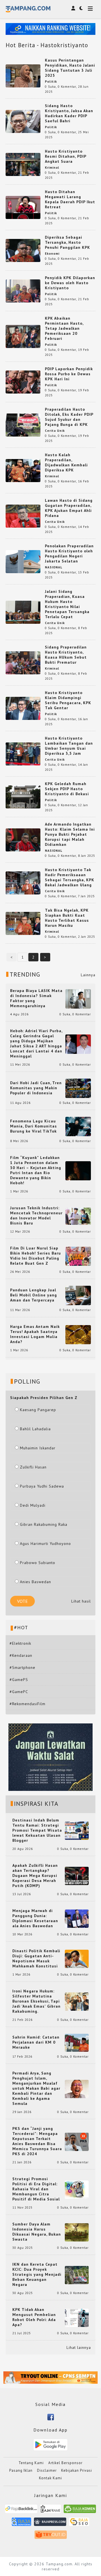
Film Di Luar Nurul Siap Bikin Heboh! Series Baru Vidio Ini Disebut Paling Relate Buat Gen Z (35, 1256)
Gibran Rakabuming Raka (44, 1524)
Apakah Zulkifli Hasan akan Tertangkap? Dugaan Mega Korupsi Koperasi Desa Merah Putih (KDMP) (35, 1875)
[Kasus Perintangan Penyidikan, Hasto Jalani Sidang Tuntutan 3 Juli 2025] (23, 75)
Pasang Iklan (21, 2470)
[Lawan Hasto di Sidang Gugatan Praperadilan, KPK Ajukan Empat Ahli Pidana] (23, 516)
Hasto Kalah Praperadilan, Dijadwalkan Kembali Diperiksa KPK (66, 462)
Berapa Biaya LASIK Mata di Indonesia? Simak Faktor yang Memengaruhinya (36, 998)
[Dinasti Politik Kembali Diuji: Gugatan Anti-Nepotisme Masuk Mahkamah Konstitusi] (77, 1958)
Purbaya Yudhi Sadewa (42, 1486)
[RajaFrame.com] (50, 2511)
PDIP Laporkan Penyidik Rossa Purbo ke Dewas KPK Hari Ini (69, 374)
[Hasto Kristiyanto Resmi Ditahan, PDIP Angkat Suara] (23, 164)
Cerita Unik (55, 431)
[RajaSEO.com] (79, 2524)
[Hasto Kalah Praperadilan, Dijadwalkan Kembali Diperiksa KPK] (23, 470)
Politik (51, 82)
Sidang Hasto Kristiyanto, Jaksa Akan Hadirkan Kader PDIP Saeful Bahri (69, 113)
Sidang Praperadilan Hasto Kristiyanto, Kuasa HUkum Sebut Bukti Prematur (66, 655)
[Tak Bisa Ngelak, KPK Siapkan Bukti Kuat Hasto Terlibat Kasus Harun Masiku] (23, 923)
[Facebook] (51, 2417)
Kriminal (52, 168)
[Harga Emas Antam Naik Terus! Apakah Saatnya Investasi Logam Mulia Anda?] (78, 1334)
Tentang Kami (31, 2463)
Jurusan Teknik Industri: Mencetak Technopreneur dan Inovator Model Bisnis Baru (36, 1215)
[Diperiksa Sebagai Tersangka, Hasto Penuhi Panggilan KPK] (23, 250)
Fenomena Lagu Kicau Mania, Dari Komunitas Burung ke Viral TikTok (34, 1126)
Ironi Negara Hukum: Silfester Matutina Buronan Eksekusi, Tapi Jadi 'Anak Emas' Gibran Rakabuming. (36, 2001)
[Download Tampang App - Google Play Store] (50, 2444)
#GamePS (19, 1680)
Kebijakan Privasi (77, 2470)
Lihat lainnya (79, 2347)
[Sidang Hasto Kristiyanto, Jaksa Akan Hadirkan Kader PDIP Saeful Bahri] (23, 121)
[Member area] (73, 8)
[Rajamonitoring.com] (21, 2524)
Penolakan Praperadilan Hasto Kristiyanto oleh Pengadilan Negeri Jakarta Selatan (69, 553)
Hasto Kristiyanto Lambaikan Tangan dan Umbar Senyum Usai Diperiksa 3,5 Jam (69, 746)
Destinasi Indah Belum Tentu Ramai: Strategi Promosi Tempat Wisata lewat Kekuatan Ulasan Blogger (37, 1830)
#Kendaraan (21, 1655)
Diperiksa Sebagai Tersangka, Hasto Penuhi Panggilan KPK (67, 242)
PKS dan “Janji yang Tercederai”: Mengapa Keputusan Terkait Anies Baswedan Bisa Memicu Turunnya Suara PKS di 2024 (37, 2141)
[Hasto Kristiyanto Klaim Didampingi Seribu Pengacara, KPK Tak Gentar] (23, 708)
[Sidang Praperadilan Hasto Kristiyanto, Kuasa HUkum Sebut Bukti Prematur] (23, 662)
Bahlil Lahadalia (35, 1429)
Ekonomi (52, 254)
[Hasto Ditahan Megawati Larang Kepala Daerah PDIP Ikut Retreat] (23, 207)
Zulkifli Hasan (33, 1467)
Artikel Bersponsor (65, 2463)
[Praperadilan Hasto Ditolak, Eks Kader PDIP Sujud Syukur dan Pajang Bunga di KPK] (23, 424)
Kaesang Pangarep (38, 1410)
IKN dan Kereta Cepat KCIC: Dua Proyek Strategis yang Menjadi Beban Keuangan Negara (37, 2274)
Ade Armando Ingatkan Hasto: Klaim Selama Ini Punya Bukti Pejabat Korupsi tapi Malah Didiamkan (70, 834)
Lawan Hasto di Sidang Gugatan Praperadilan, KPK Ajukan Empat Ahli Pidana (69, 508)
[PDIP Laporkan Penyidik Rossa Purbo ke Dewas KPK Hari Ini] (23, 381)
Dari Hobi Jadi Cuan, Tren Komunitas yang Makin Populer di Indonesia (36, 1088)
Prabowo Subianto (38, 1563)
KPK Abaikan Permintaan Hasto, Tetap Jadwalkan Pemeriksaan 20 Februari (64, 328)
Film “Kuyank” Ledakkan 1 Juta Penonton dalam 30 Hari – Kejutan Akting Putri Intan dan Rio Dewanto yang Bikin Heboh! (36, 1170)
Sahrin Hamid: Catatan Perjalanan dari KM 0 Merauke (36, 2042)
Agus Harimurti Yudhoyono (45, 1544)
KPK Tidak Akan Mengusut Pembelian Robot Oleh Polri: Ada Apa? (34, 2317)
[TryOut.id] (51, 2537)
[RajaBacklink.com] (21, 2511)
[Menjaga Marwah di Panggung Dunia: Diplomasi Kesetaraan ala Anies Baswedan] (77, 1918)
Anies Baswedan (35, 1582)
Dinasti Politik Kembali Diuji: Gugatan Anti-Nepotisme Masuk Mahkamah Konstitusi (36, 1958)
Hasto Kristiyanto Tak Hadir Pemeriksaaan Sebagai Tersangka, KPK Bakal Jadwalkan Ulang (70, 877)
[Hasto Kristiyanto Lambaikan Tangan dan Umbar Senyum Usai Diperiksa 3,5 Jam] (23, 753)
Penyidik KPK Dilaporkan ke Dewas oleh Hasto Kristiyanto (70, 283)
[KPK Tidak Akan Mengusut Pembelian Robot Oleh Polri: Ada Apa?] (77, 2317)
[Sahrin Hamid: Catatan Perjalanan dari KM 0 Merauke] (77, 2042)
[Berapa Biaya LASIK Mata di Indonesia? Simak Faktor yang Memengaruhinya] (78, 998)
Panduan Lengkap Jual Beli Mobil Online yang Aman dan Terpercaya (34, 1295)
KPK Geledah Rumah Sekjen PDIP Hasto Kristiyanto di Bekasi (67, 789)
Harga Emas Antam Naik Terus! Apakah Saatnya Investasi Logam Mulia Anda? (35, 1334)
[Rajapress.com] (50, 2524)
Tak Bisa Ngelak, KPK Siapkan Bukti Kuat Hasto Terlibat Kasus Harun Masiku (67, 918)
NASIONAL (54, 567)
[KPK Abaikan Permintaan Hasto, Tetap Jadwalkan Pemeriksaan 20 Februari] (23, 336)
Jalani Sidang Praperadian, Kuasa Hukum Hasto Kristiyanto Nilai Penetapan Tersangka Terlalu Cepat (67, 604)
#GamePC (19, 1692)
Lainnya (88, 975)
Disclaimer (47, 2470)
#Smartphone (22, 1667)
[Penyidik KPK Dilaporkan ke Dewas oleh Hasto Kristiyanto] (23, 290)
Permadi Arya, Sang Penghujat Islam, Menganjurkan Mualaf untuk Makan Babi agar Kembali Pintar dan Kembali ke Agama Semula (36, 2088)
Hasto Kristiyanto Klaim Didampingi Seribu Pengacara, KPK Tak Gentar (68, 700)
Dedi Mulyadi (33, 1505)
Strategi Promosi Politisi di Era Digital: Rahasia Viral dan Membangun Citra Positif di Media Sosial (36, 2189)
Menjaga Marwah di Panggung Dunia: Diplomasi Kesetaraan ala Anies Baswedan (35, 1918)
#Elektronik (20, 1643)
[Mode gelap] (81, 8)
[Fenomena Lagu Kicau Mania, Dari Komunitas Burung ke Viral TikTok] (78, 1126)
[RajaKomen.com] (80, 2511)
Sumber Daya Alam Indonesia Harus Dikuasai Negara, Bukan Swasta (37, 2232)
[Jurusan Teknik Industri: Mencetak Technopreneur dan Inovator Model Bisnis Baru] (78, 1216)
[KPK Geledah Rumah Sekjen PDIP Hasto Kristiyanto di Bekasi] (23, 796)
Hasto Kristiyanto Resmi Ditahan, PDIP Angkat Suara (66, 156)
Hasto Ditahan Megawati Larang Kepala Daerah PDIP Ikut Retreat (70, 199)
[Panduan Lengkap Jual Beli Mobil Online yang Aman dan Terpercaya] (78, 1295)
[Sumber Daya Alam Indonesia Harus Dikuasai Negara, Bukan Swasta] (77, 2232)
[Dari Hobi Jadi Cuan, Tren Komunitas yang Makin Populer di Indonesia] (78, 1088)
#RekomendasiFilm (27, 1704)
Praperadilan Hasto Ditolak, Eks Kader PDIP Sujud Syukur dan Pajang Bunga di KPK (69, 417)
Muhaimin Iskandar (38, 1448)
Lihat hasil (81, 1601)
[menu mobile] (90, 9)
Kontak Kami (50, 2478)
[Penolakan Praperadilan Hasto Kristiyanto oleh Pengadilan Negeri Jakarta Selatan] (23, 561)
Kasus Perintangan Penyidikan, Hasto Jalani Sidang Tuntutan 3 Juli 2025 (70, 68)
